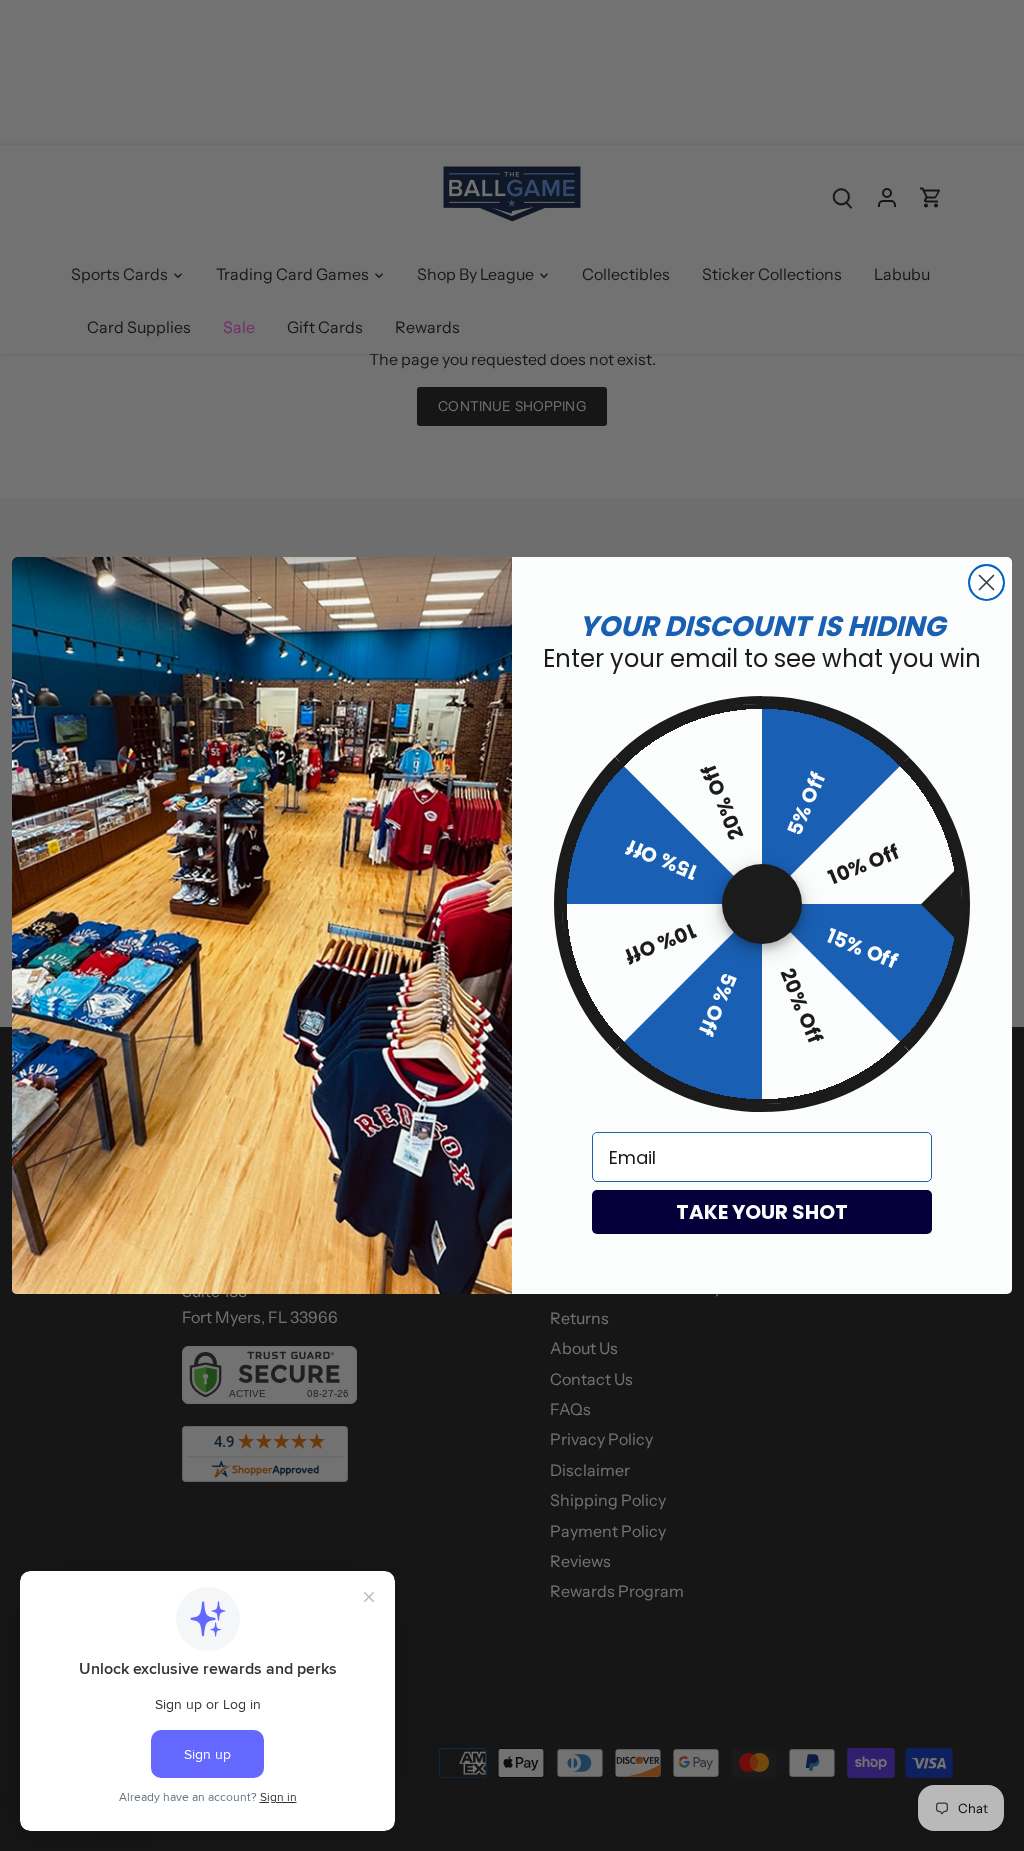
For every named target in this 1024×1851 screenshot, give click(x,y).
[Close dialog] (986, 582)
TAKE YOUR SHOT (762, 1212)
